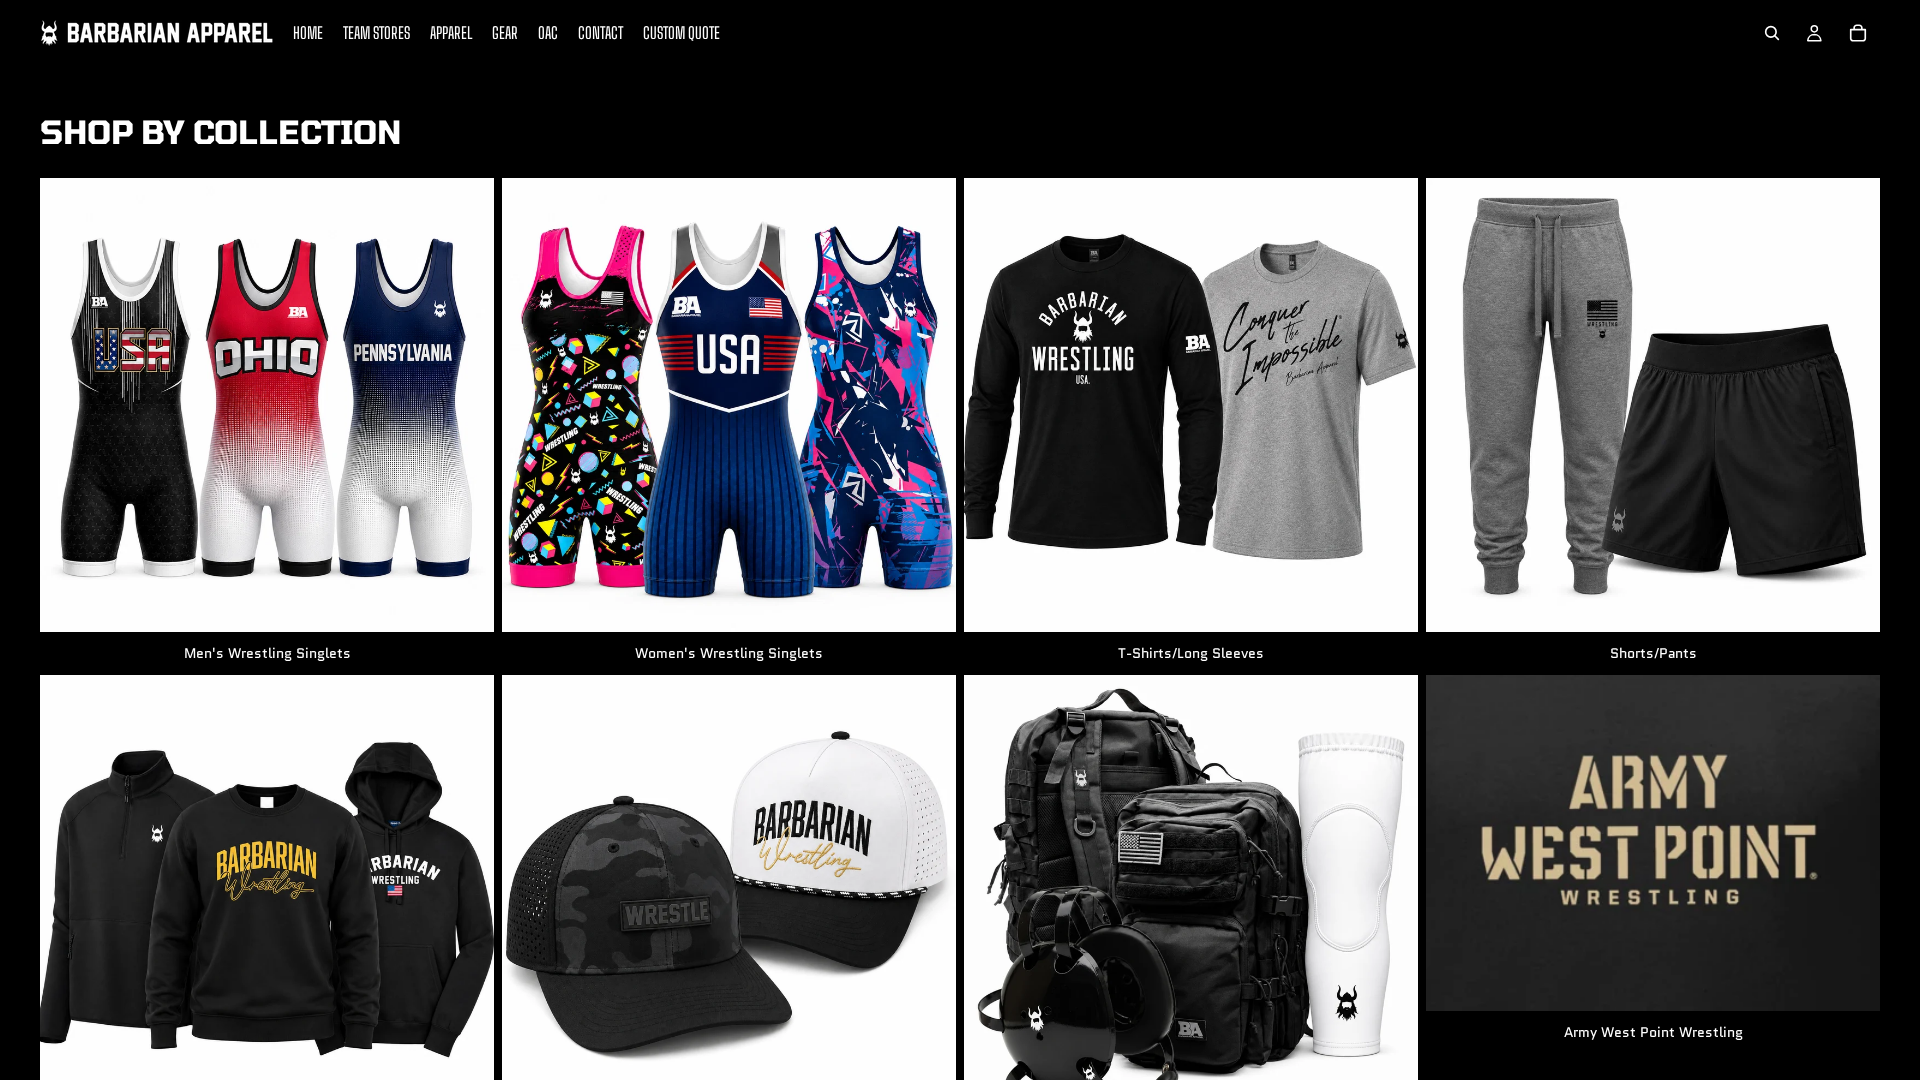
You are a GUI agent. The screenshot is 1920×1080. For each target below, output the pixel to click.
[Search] (1772, 33)
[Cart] (1858, 33)
